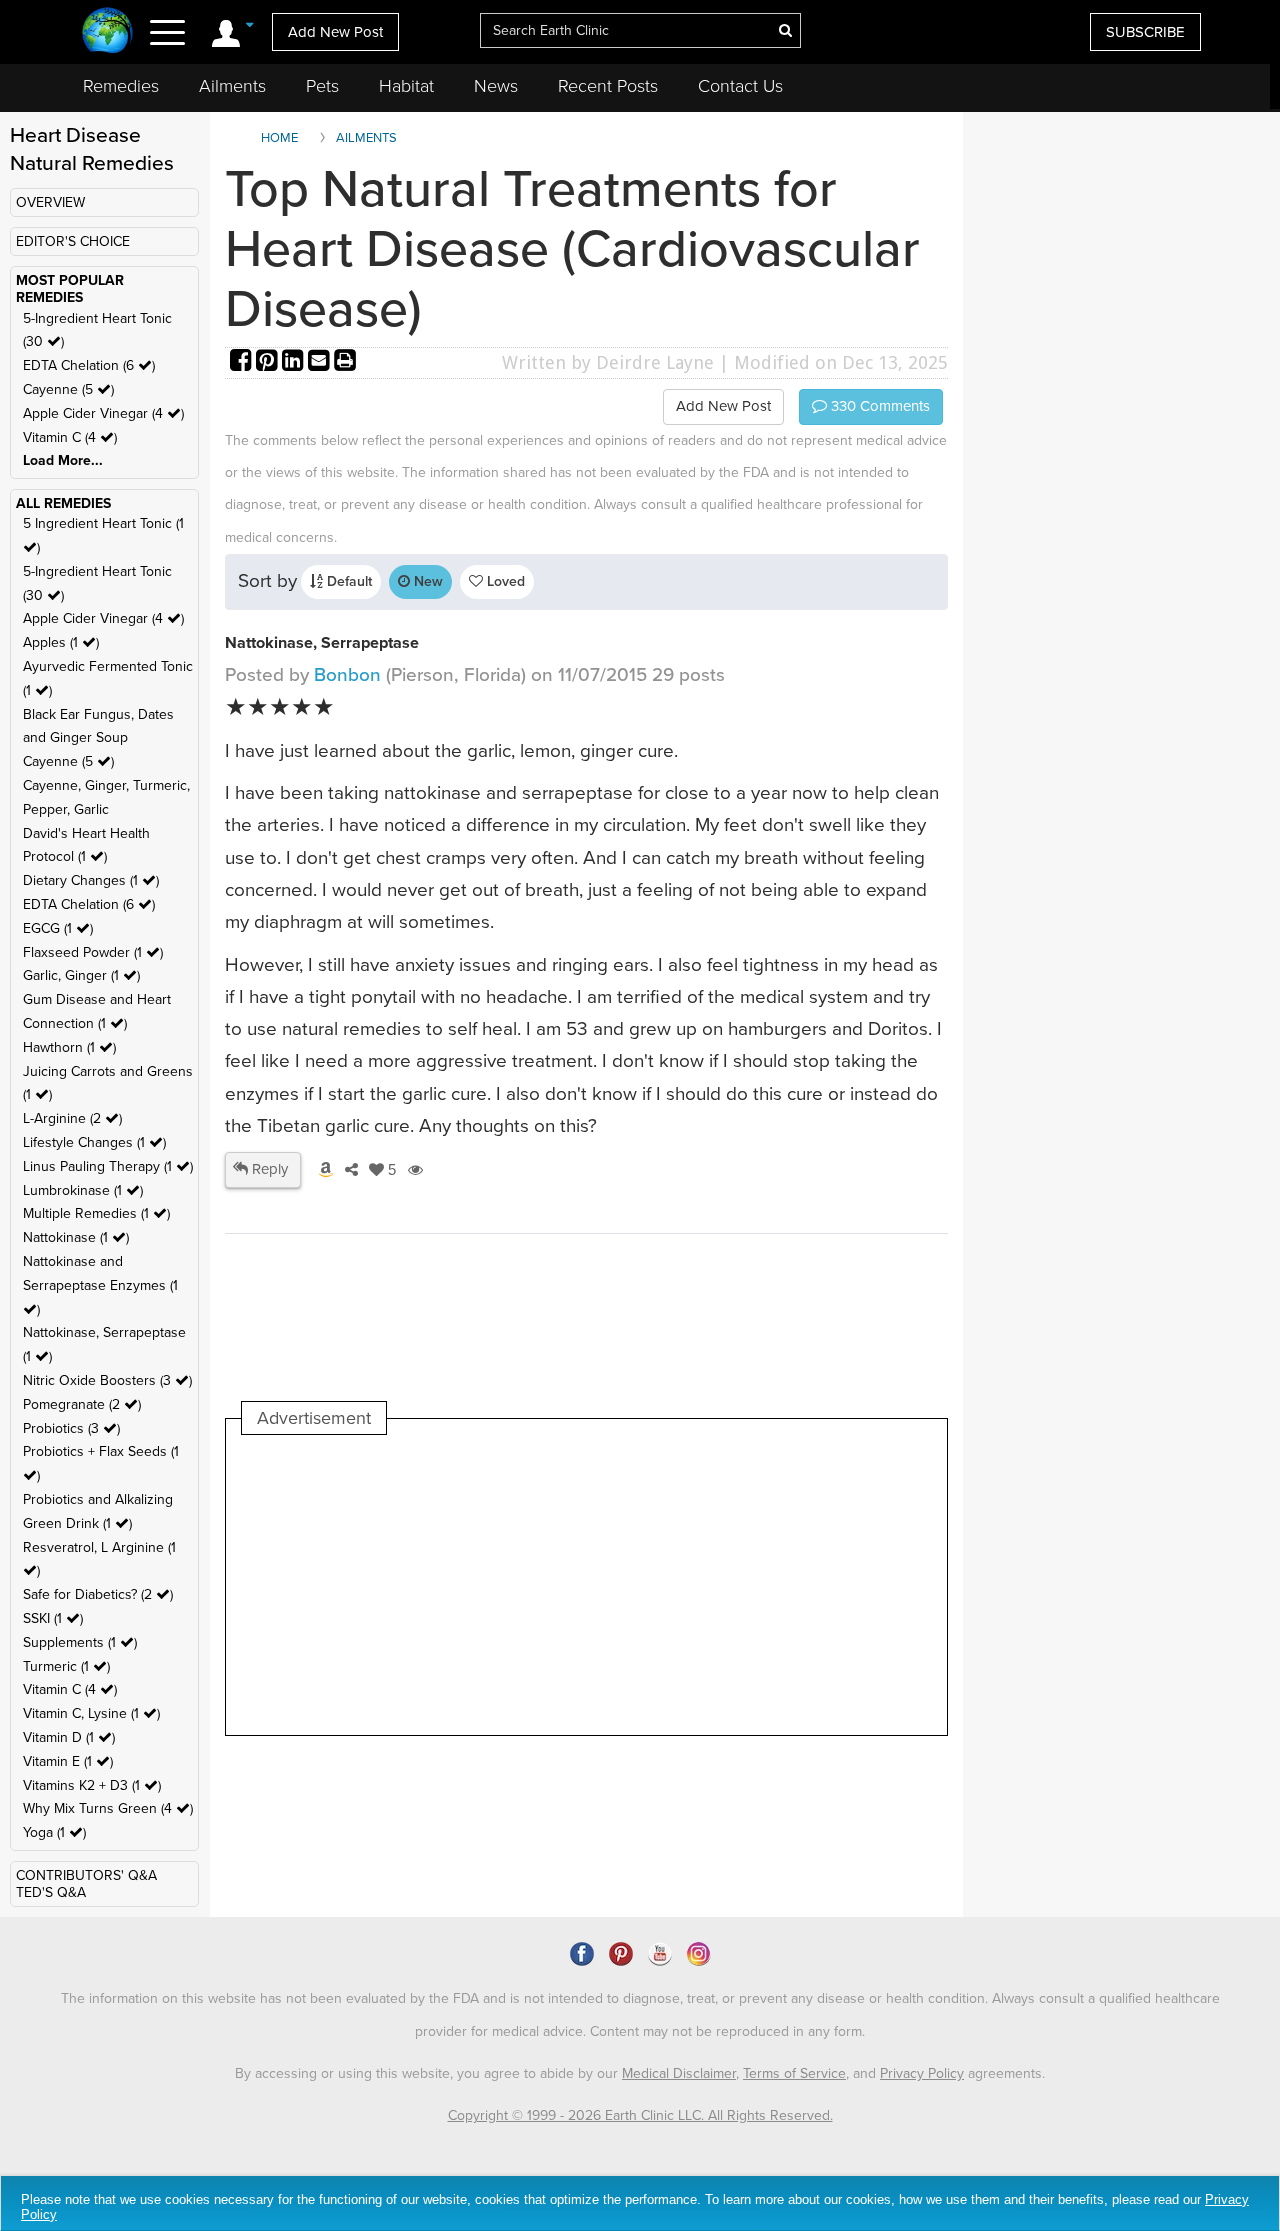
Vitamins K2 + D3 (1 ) (92, 1785)
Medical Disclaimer (679, 2073)
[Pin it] (269, 362)
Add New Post (335, 32)
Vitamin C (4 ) (70, 437)
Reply (268, 1169)
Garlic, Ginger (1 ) (81, 975)
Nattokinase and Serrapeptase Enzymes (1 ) (100, 1285)
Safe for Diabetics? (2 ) (98, 1594)
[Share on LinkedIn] (295, 362)
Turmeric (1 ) (66, 1666)
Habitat (406, 86)
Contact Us (740, 86)
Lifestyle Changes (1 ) (94, 1142)
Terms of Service (794, 2073)
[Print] (345, 362)
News (496, 86)
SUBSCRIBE (1145, 32)
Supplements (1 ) (80, 1642)
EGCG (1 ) (58, 928)
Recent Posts (608, 86)
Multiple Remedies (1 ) (96, 1213)
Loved (504, 581)
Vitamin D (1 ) (69, 1737)
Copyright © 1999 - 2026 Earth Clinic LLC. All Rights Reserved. (640, 2115)
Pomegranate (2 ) (82, 1404)
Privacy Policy (922, 2073)
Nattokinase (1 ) (76, 1237)
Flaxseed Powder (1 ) (93, 952)
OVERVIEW (50, 202)
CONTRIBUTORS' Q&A (86, 1875)
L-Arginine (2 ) (72, 1118)
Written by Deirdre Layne (608, 362)
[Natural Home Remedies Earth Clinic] (107, 32)
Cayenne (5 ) (68, 389)
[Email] (321, 362)
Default (347, 581)
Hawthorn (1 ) (69, 1047)
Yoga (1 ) (54, 1832)
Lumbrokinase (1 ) (83, 1190)
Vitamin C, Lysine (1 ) (91, 1713)
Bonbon (350, 675)
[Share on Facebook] (243, 362)
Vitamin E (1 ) (68, 1761)
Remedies (121, 86)
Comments (878, 406)
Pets (322, 86)
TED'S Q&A (51, 1892)
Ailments (232, 86)
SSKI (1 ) (53, 1618)
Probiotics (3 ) (71, 1428)
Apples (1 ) (61, 642)
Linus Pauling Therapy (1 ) (108, 1166)
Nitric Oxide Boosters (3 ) (107, 1380)
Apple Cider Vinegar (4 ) (103, 413)
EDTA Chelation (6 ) (89, 365)
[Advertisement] (606, 1585)
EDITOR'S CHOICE (73, 241)
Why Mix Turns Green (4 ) (108, 1808)
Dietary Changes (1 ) (91, 880)
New (426, 581)
